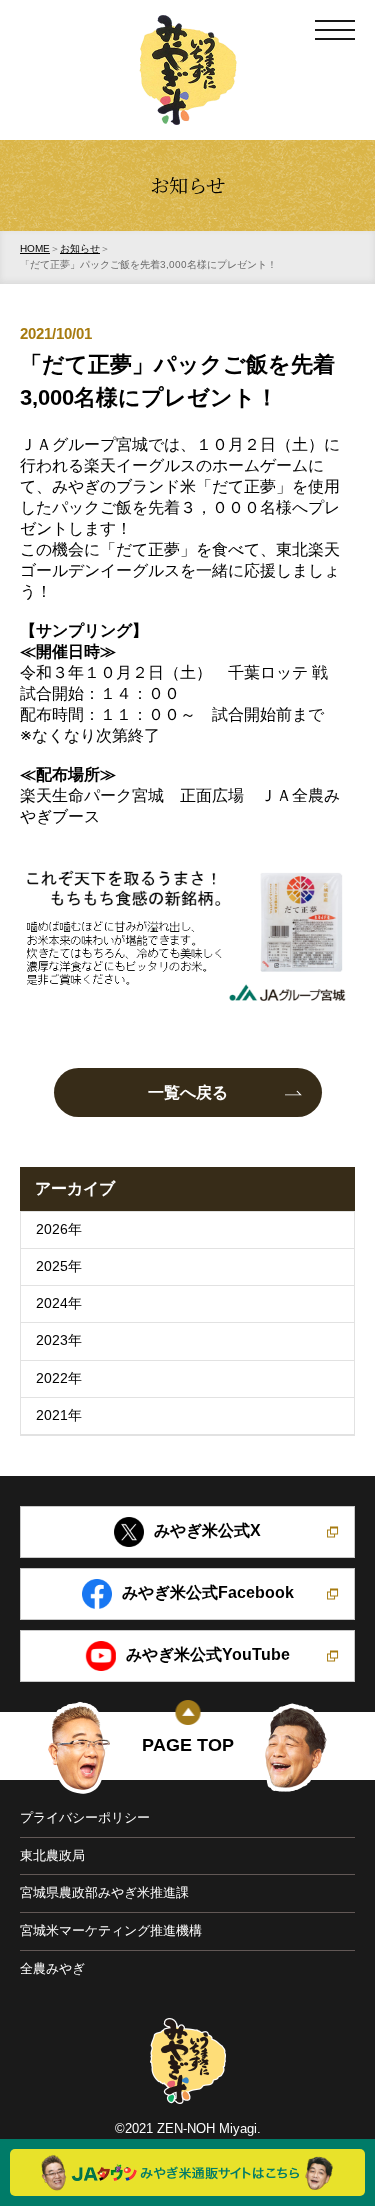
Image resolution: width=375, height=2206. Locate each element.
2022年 (59, 1378)
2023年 (59, 1340)
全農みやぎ (52, 1968)
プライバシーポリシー (85, 1817)
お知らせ (80, 248)
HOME (35, 248)
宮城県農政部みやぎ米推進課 (104, 1892)
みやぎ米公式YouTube (208, 1655)
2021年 (59, 1415)
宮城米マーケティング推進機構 (111, 1930)
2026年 (59, 1229)
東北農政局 (52, 1855)
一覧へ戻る (188, 1092)
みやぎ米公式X (207, 1531)
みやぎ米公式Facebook (208, 1593)
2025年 (59, 1266)
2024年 (59, 1303)
